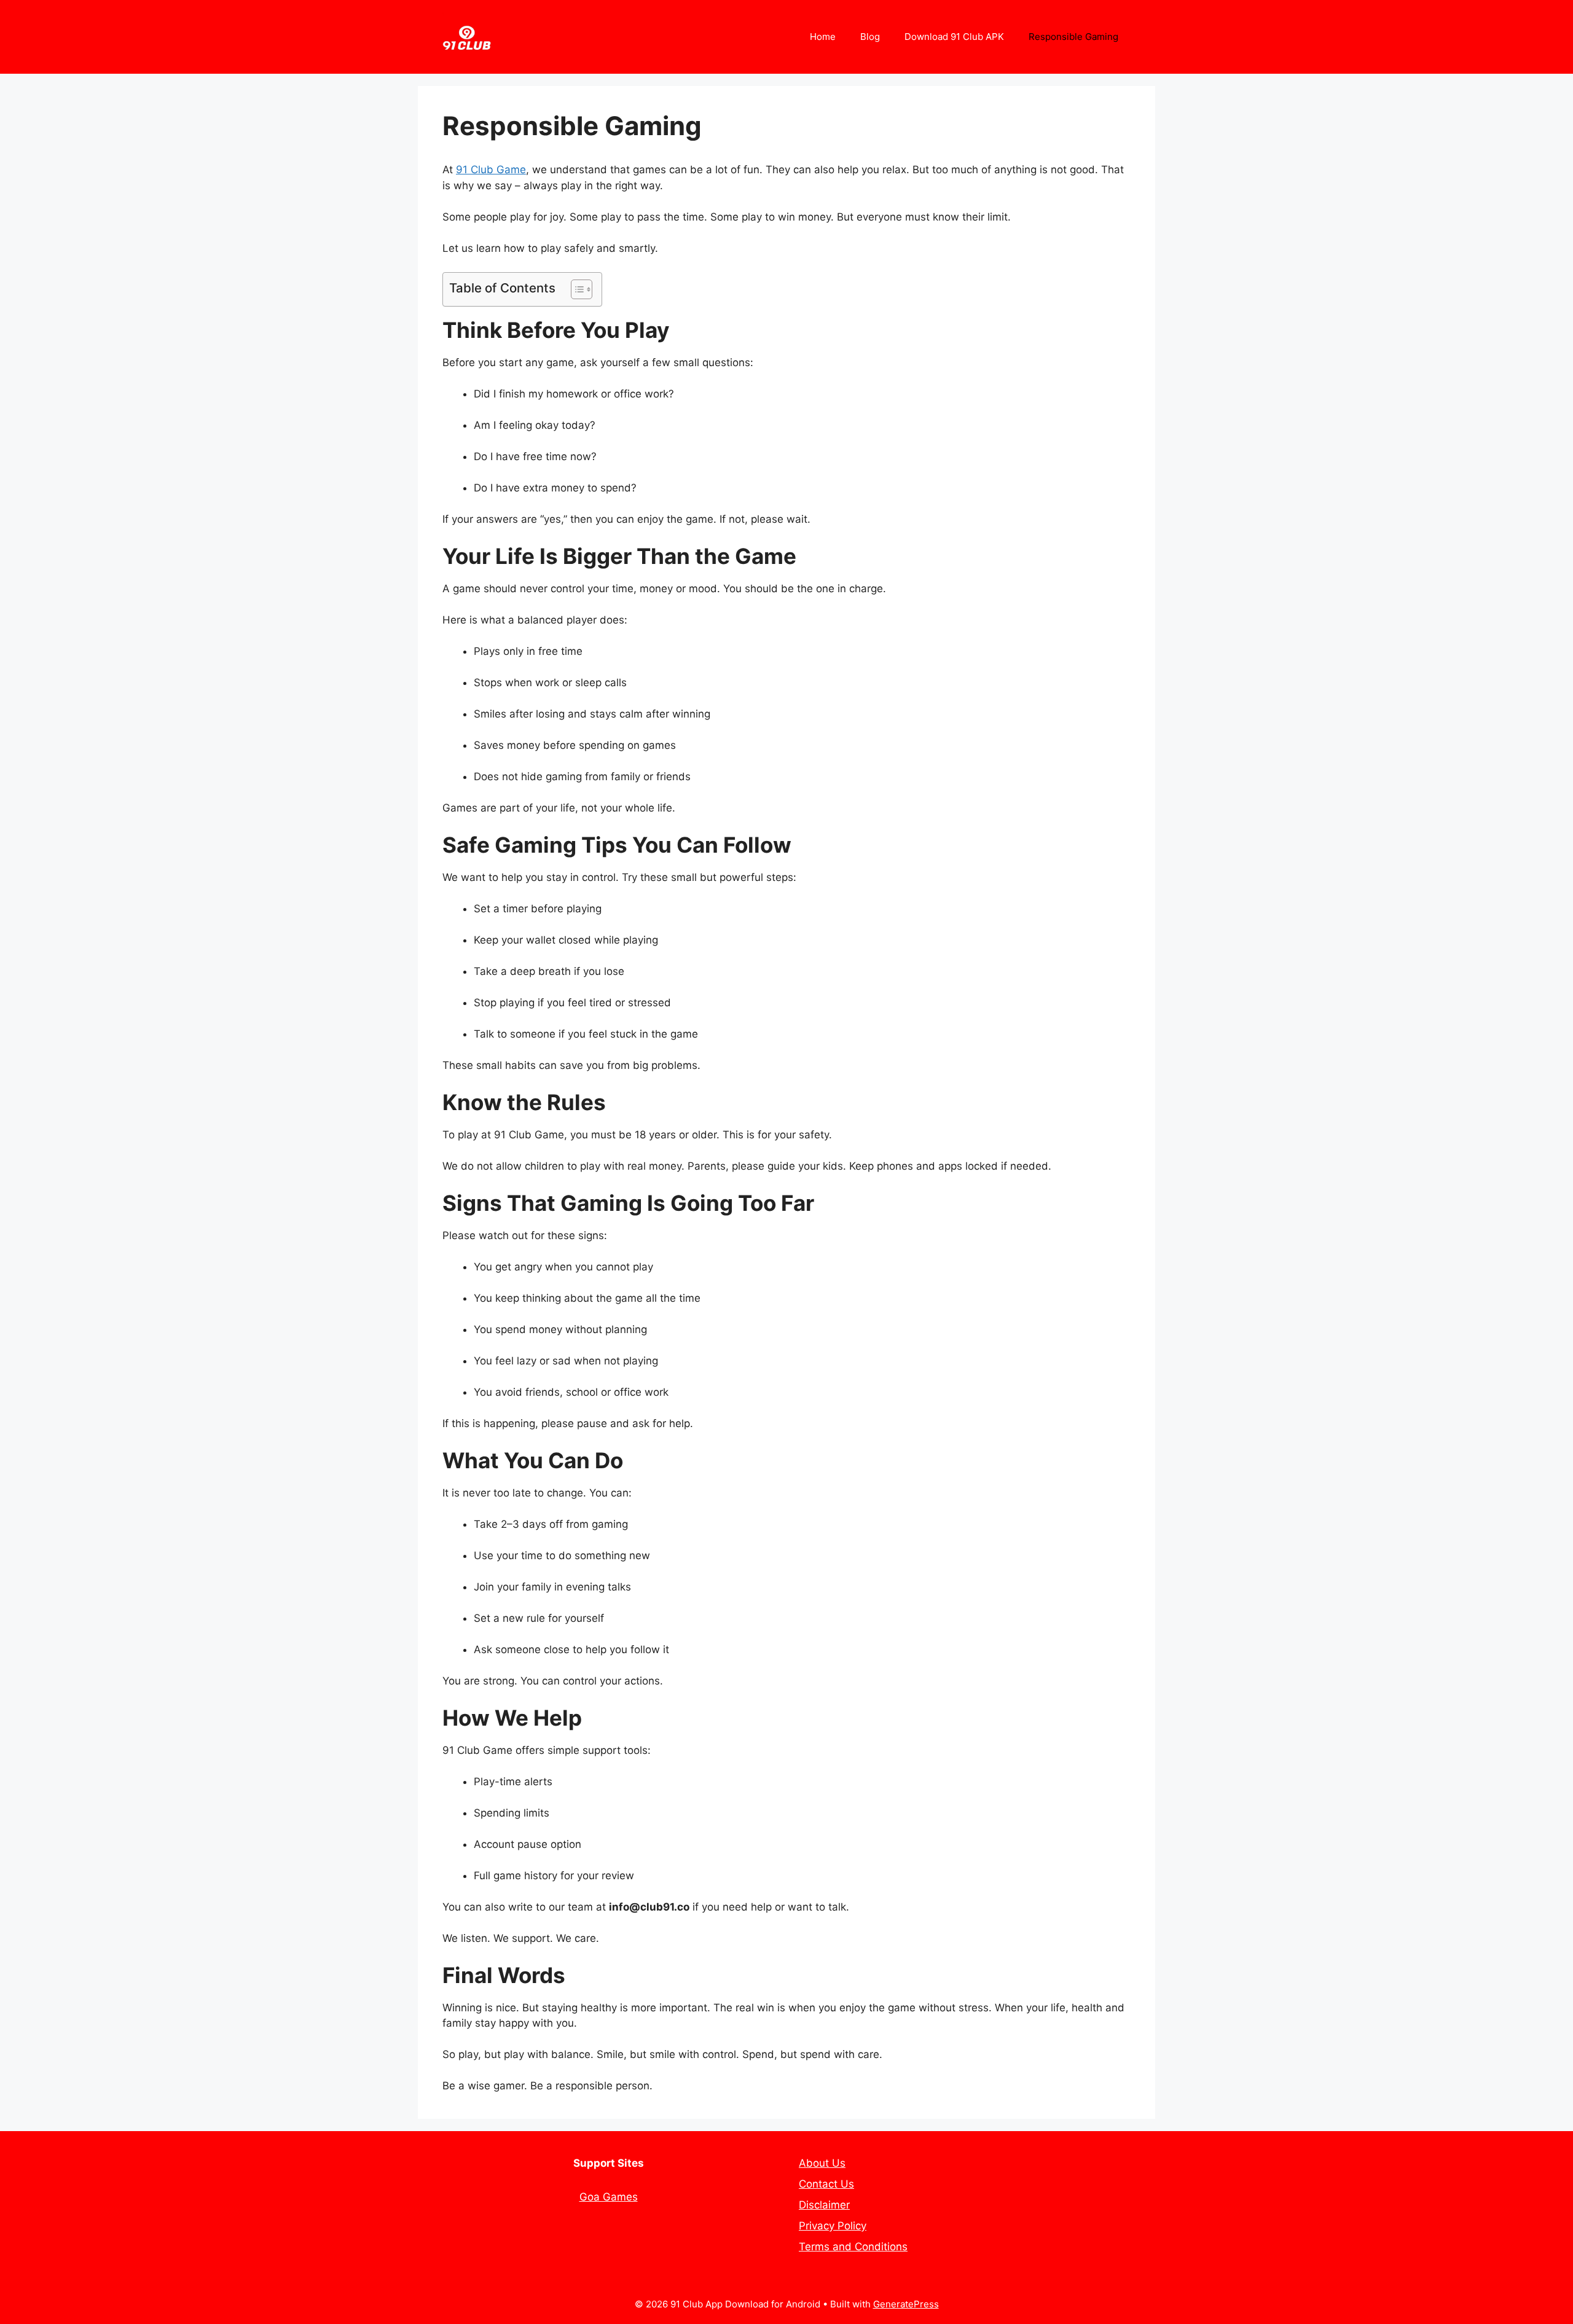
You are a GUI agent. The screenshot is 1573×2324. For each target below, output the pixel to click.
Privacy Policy (833, 2226)
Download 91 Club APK (954, 37)
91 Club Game (491, 170)
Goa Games (609, 2197)
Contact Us (826, 2184)
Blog (870, 37)
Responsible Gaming (1073, 37)
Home (823, 37)
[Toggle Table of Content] (575, 289)
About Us (822, 2163)
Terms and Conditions (853, 2247)
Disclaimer (824, 2205)
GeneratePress (906, 2304)
